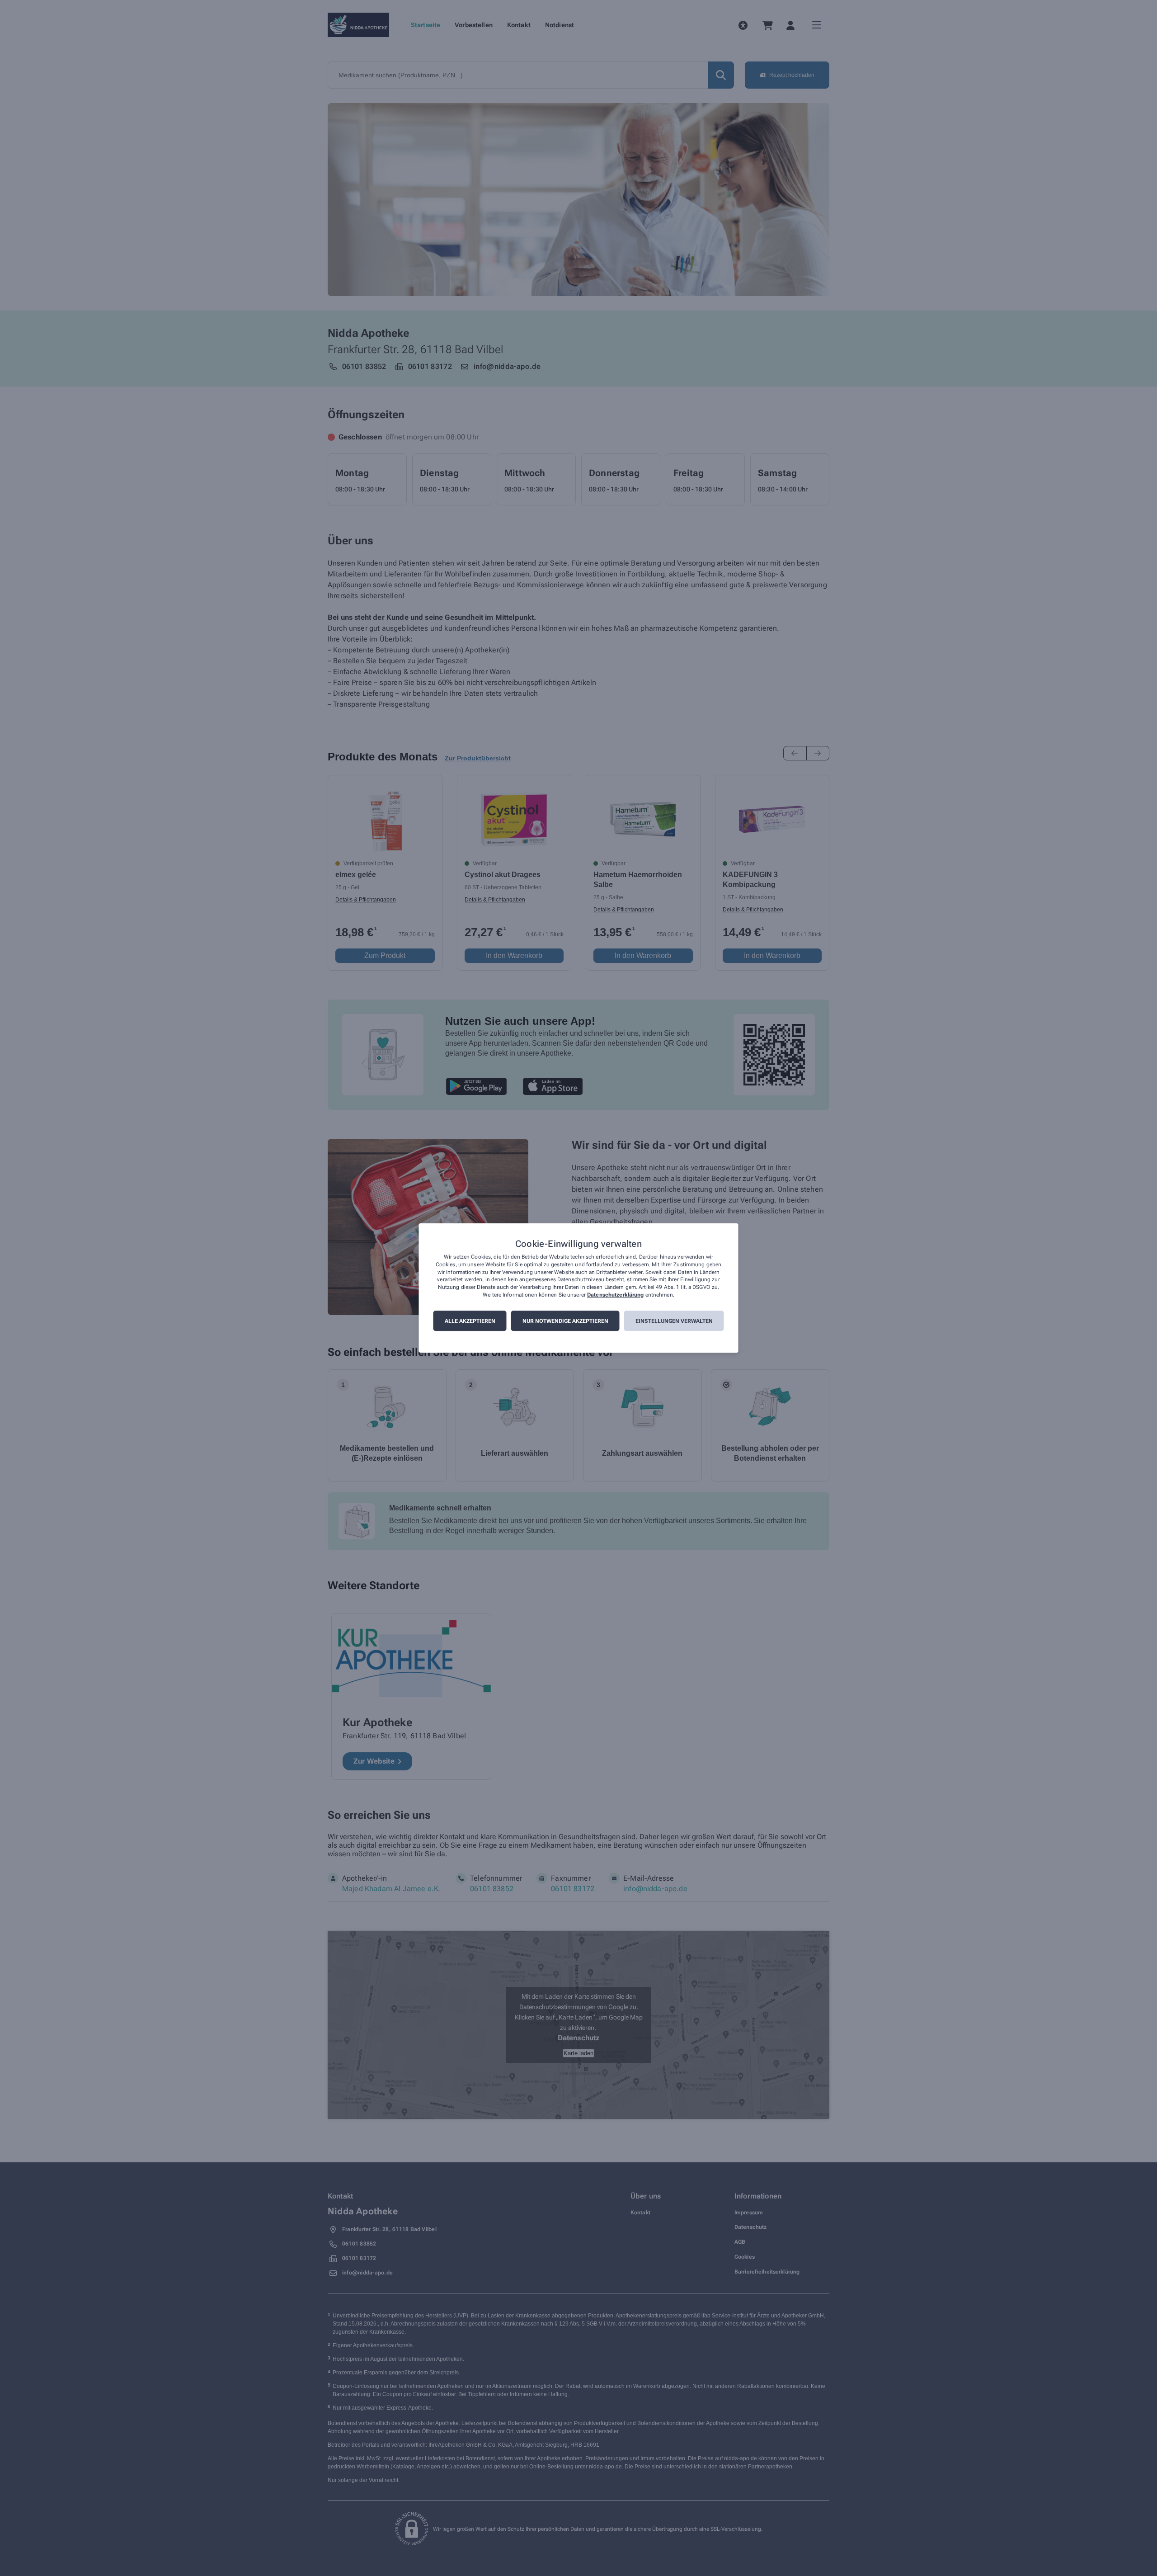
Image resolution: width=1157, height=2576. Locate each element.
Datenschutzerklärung (615, 1295)
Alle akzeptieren (470, 1321)
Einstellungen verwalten (674, 1321)
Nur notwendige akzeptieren (565, 1321)
